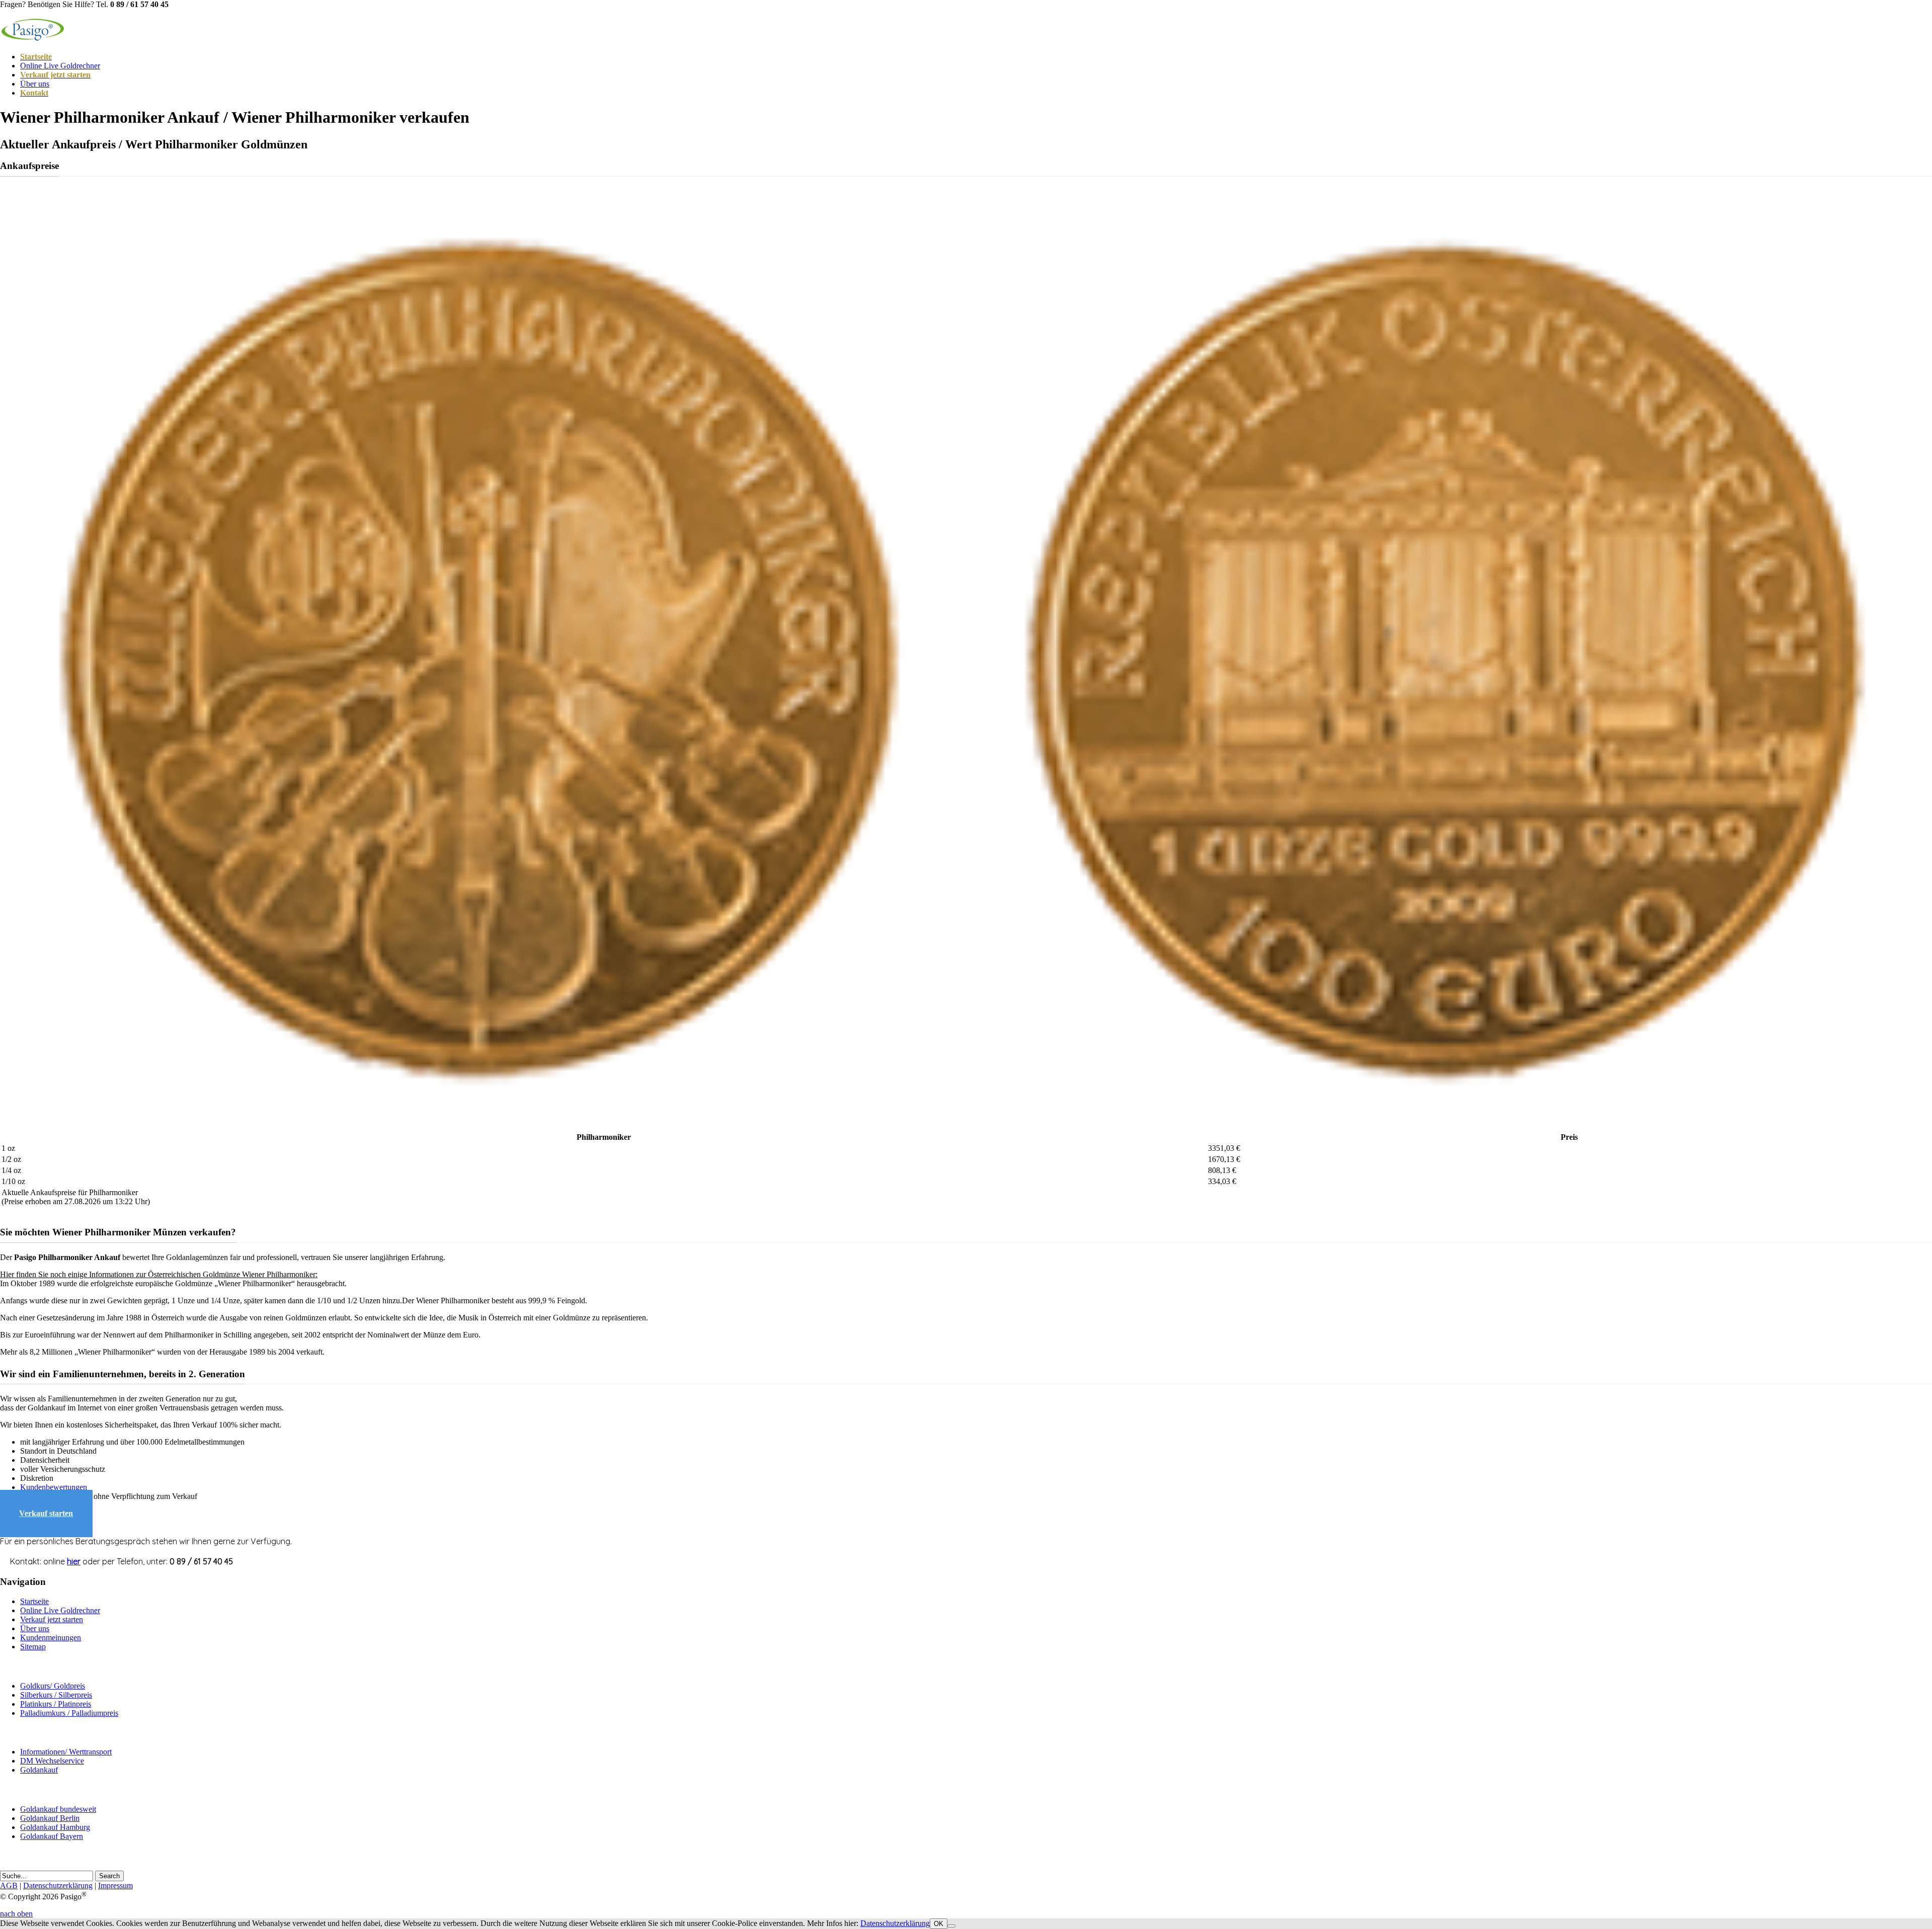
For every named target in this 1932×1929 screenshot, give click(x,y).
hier (74, 1561)
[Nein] (951, 1926)
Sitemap (33, 1647)
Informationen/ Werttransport (66, 1752)
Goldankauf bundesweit (58, 1809)
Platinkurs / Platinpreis (56, 1704)
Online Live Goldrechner (60, 66)
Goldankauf (39, 1770)
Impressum (115, 1885)
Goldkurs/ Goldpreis (53, 1686)
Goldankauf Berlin (50, 1818)
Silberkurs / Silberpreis (56, 1695)
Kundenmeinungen (51, 1638)
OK (939, 1924)
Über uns (35, 84)
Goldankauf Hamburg (55, 1827)
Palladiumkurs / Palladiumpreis (69, 1713)
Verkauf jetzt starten (52, 1619)
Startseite (34, 1601)
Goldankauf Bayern (52, 1836)
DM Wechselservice (52, 1761)
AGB (9, 1885)
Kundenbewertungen (54, 1487)
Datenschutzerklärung (58, 1885)
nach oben (16, 1914)
